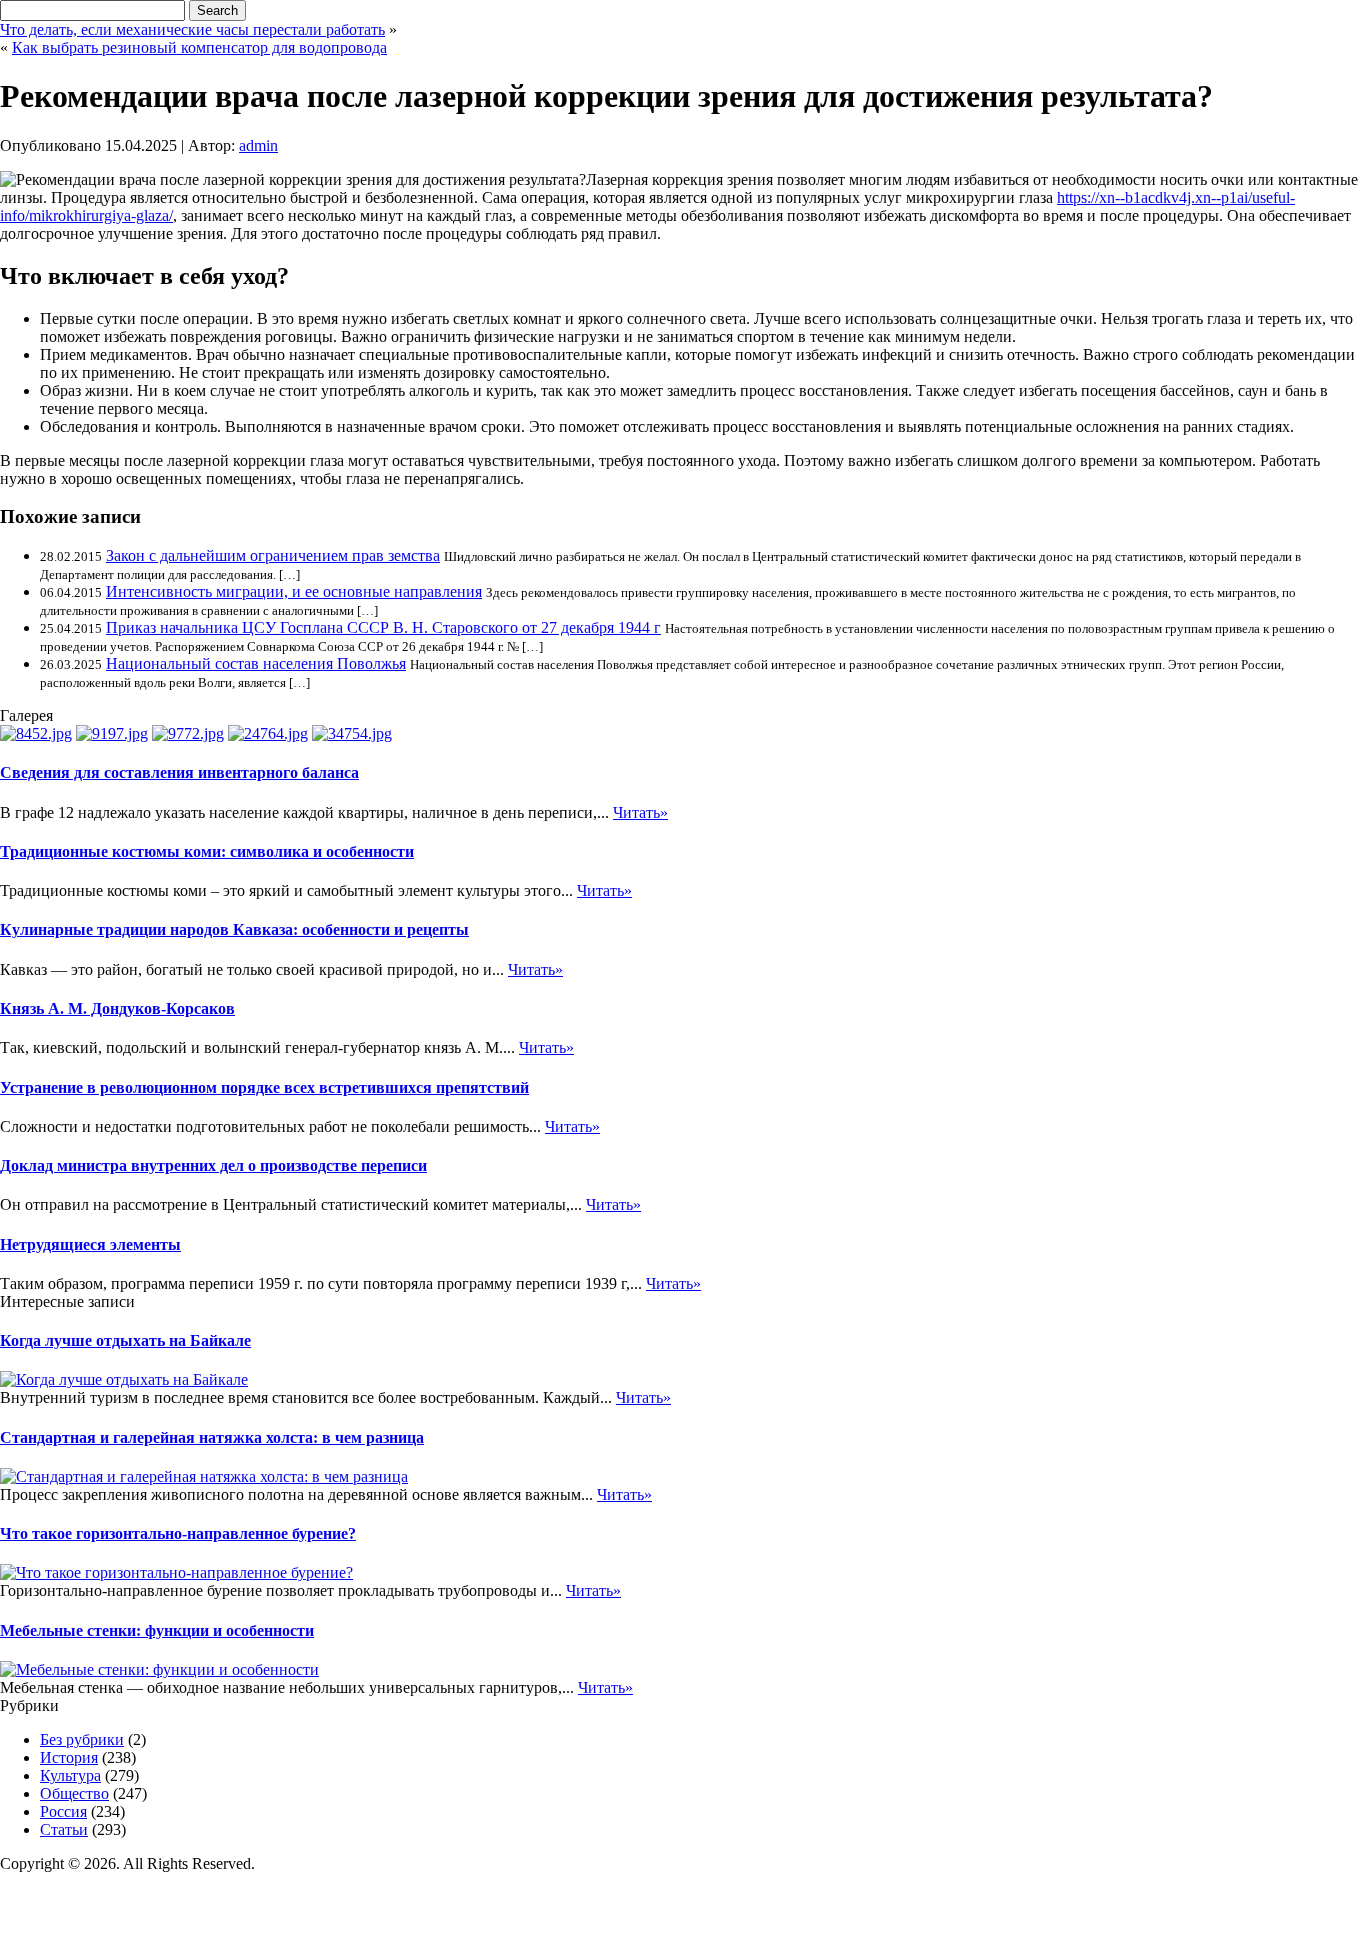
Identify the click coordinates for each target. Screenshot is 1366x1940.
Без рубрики (82, 1739)
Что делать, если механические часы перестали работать (192, 29)
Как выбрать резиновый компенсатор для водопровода (199, 47)
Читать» (640, 812)
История (69, 1757)
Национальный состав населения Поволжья (256, 663)
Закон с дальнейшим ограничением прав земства (273, 555)
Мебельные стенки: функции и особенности (157, 1630)
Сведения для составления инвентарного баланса (179, 772)
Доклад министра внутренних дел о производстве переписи (213, 1165)
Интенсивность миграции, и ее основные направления (294, 591)
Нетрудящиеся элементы (90, 1244)
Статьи (64, 1829)
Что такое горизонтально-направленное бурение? (178, 1533)
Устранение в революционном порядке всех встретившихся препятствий (264, 1087)
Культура (70, 1775)
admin (258, 145)
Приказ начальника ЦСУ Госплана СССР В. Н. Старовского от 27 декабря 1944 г (383, 627)
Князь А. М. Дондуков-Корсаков (117, 1008)
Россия (63, 1811)
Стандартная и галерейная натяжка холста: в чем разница (212, 1437)
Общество (74, 1793)
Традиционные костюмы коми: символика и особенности (207, 851)
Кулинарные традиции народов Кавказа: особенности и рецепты (234, 929)
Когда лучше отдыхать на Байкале (125, 1340)
